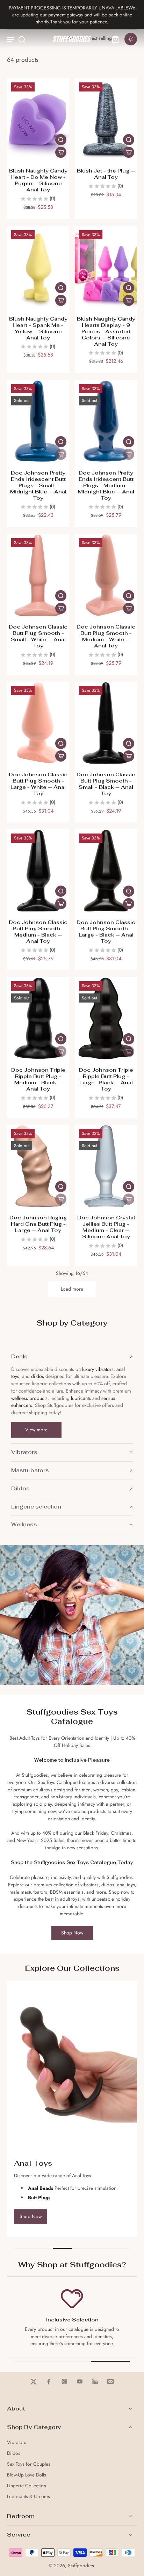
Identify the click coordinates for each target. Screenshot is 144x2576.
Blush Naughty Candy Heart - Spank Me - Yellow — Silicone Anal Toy (38, 328)
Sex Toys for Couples (29, 2464)
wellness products (29, 1398)
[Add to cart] (61, 152)
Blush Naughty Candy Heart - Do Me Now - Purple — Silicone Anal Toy (38, 180)
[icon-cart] (115, 39)
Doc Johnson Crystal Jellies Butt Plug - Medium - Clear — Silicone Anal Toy (106, 1227)
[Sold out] (61, 454)
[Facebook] (49, 2381)
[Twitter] (34, 2381)
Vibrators (17, 2442)
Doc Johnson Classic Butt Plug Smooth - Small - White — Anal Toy (38, 636)
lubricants (81, 1398)
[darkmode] (131, 39)
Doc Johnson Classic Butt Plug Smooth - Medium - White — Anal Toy (106, 636)
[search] (22, 39)
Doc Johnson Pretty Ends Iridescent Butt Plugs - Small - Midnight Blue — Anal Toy (38, 485)
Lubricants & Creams (28, 2497)
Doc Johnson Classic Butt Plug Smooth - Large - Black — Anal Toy (106, 931)
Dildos (14, 2453)
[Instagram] (64, 2381)
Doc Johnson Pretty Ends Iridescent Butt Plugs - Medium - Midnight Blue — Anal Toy (106, 485)
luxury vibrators (97, 1369)
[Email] (110, 2381)
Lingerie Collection (27, 2486)
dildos (38, 1376)
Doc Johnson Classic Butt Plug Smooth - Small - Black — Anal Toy (106, 784)
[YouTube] (80, 2381)
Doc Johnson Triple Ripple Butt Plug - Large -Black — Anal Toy (106, 1079)
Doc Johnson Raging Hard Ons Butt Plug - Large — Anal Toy (38, 1224)
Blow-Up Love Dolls (27, 2475)
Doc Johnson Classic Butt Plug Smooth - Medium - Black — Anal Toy (38, 931)
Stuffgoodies (81, 2566)
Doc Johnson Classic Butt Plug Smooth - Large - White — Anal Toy (38, 784)
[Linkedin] (95, 2381)
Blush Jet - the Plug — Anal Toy (106, 174)
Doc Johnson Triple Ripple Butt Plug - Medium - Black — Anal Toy (38, 1079)
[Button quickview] (61, 140)
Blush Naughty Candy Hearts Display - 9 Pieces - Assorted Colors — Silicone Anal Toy (106, 331)
